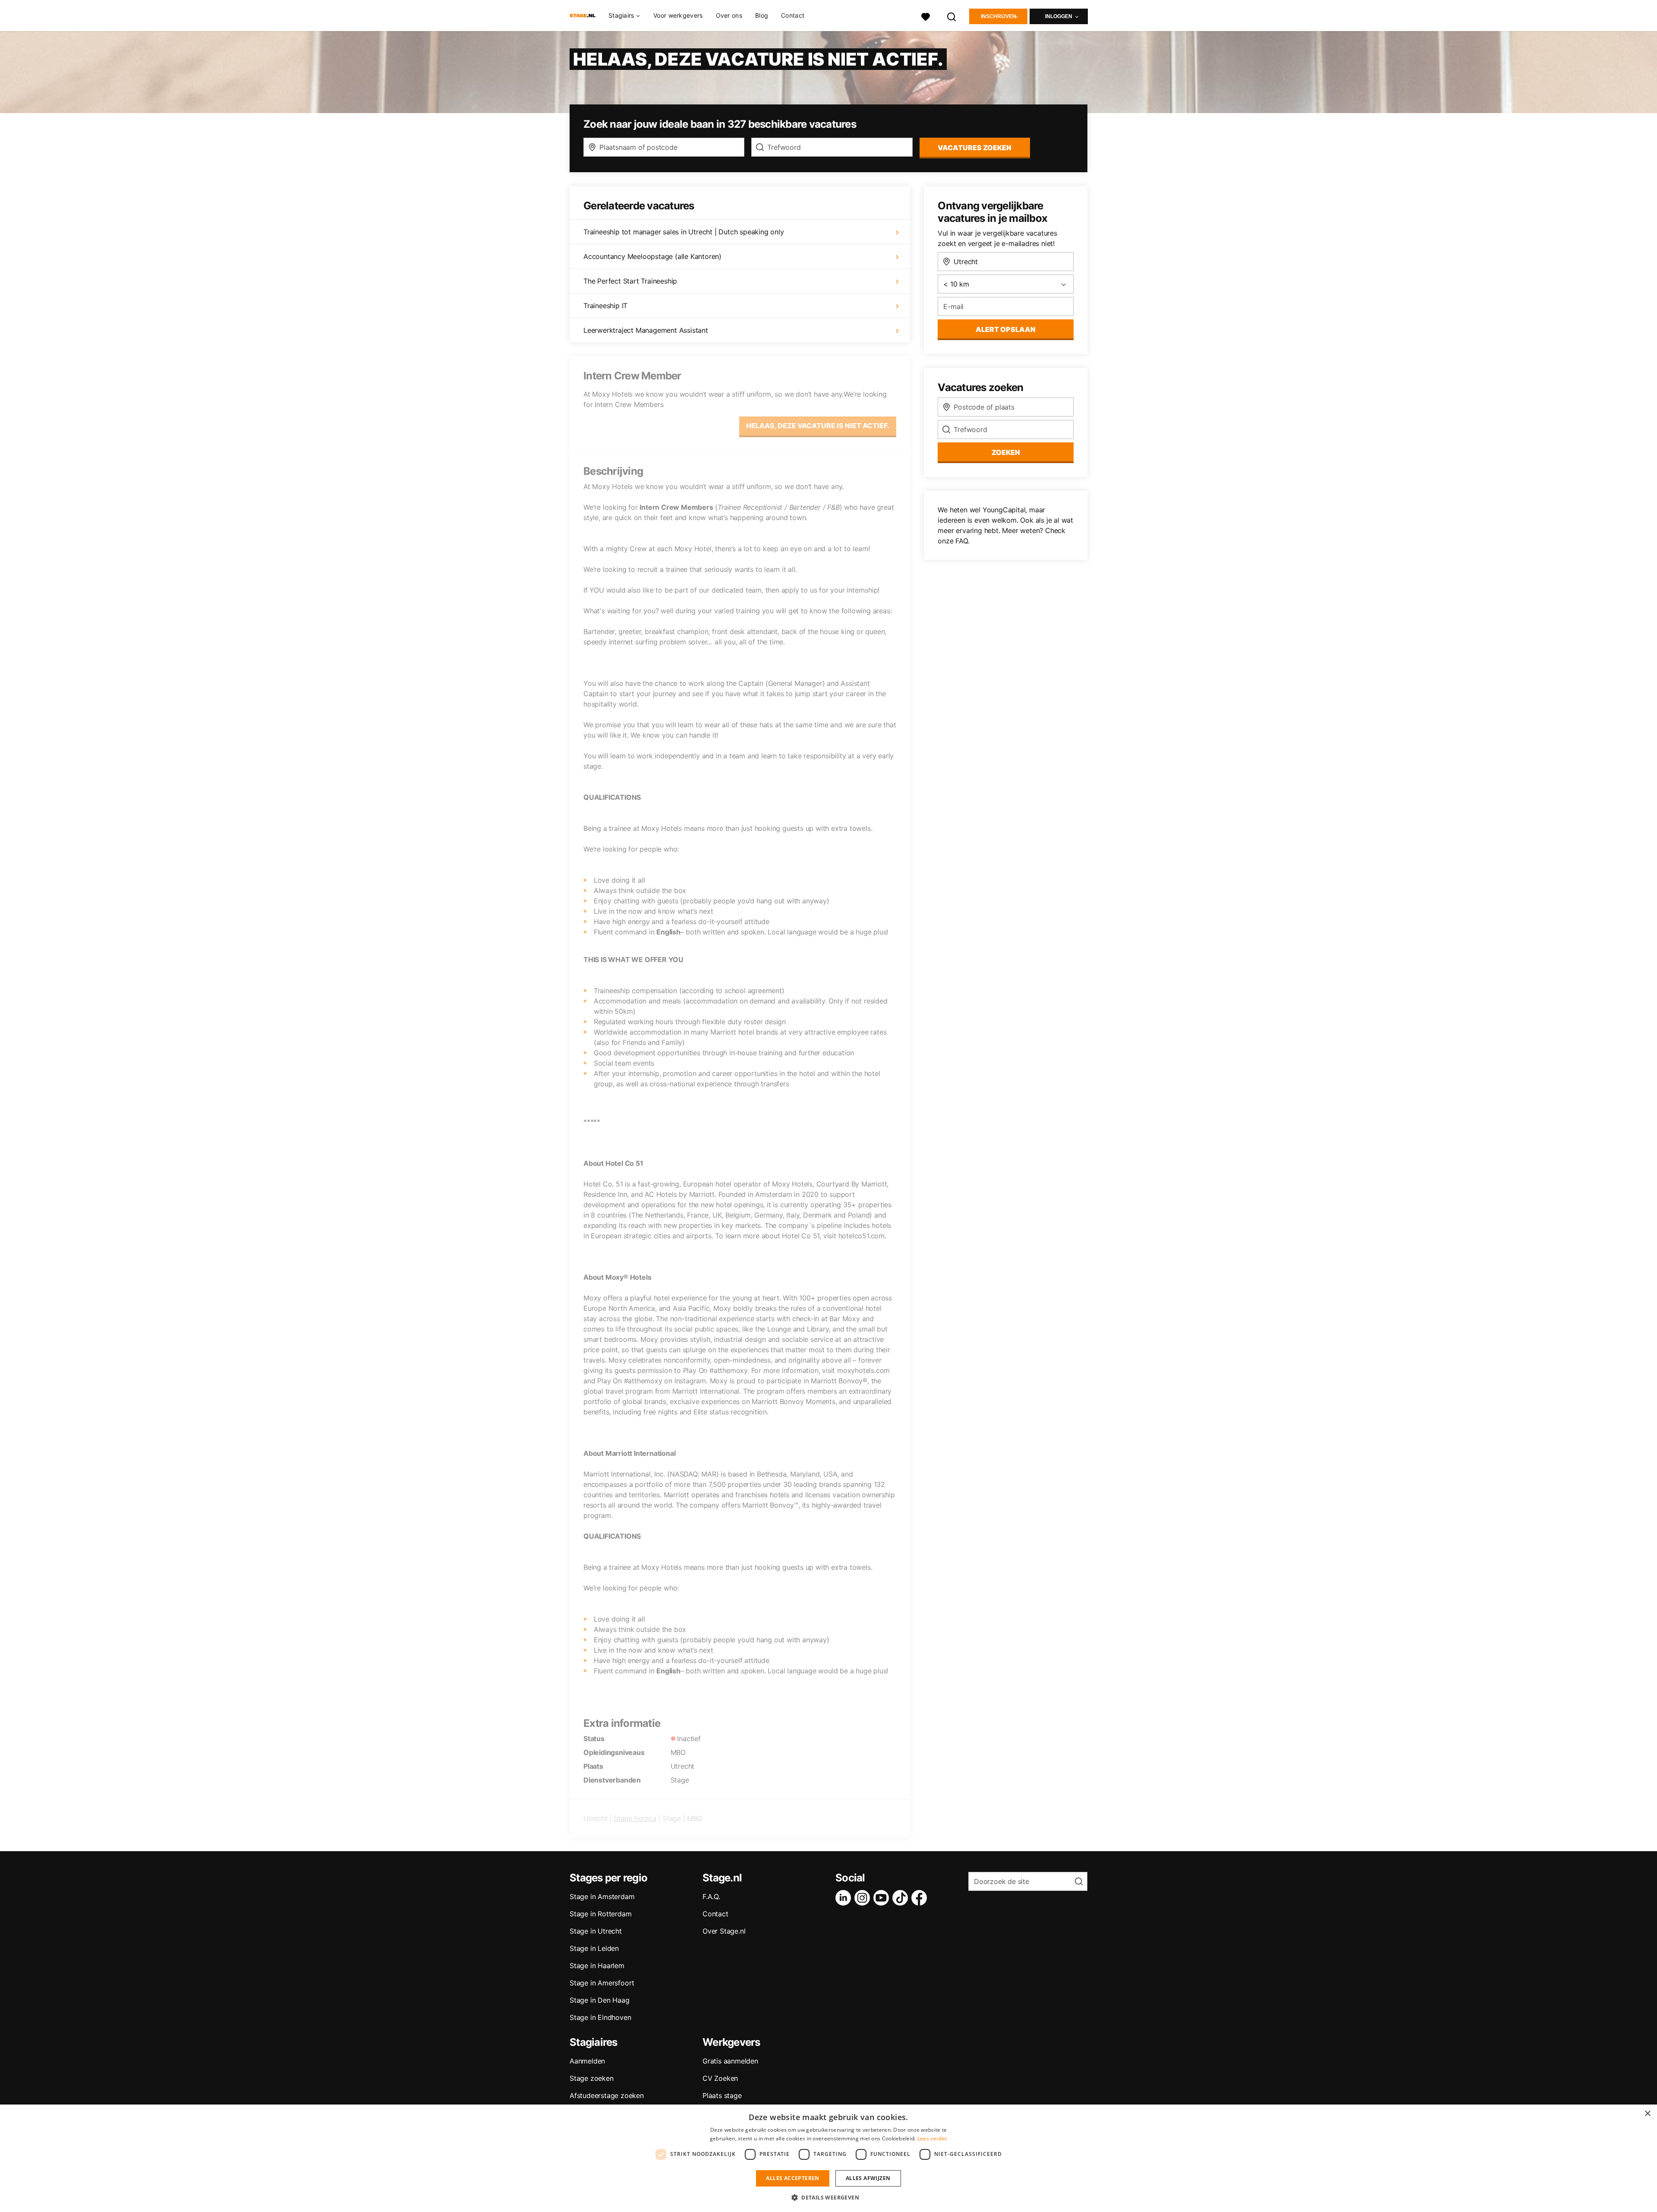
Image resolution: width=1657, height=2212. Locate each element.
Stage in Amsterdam (602, 1896)
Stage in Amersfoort (602, 1983)
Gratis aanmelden (730, 2061)
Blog (762, 15)
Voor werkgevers (678, 15)
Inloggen (1059, 16)
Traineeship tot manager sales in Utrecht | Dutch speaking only (684, 232)
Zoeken (1006, 452)
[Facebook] (921, 1898)
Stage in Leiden (594, 1948)
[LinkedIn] (845, 1898)
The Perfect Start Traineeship (630, 281)
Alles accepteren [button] (792, 2178)
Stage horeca (635, 1818)
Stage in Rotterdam (600, 1914)
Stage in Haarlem (597, 1966)
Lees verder (932, 2138)
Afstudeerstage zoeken (607, 2095)
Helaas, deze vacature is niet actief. (818, 426)
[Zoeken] (952, 16)
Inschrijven (999, 16)
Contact (793, 15)
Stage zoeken (592, 2078)
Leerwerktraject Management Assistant (646, 330)
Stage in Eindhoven (600, 2017)
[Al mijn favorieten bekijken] (926, 16)
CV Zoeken (720, 2078)
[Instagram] (864, 1898)
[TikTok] (902, 1898)
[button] (828, 2197)
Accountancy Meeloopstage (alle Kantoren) (652, 256)
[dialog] (828, 2158)
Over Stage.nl (724, 1931)
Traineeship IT (605, 306)
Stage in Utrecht (596, 1931)
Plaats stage (722, 2095)
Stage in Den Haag (600, 2000)
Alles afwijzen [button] (868, 2178)
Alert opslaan (1006, 329)
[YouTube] (883, 1898)
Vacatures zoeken (975, 148)
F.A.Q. (711, 1896)
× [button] (1647, 2114)
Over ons (729, 15)
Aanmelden (587, 2061)
